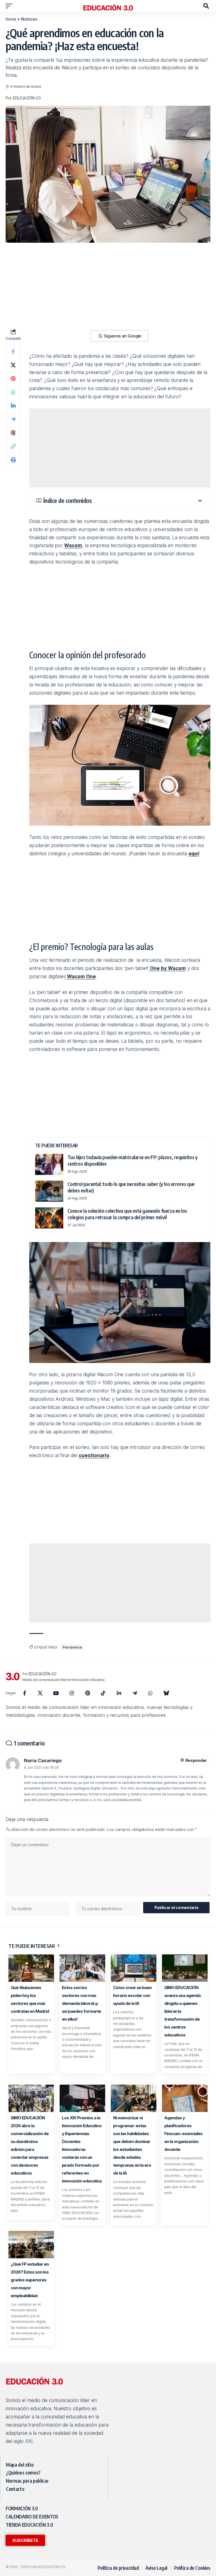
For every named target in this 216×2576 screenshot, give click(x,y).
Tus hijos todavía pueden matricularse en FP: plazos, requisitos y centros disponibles (133, 1160)
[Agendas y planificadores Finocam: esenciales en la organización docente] (185, 2098)
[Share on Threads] (13, 433)
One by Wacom (167, 968)
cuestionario (94, 1455)
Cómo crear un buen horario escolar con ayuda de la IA (132, 1995)
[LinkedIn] (119, 1693)
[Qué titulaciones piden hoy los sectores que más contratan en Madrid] (31, 1968)
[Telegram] (135, 1693)
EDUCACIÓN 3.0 (27, 98)
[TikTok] (103, 1693)
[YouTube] (56, 1693)
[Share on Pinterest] (13, 379)
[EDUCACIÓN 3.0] (108, 6)
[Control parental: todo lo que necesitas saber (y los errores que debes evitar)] (49, 1191)
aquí (194, 854)
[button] (10, 6)
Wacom (73, 545)
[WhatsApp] (150, 1693)
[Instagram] (72, 1693)
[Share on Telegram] (13, 419)
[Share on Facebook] (13, 352)
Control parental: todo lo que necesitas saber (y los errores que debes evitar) (131, 1187)
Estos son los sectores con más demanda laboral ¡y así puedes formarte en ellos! (81, 2003)
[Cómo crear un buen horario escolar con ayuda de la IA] (134, 1968)
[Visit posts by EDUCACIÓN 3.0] (13, 1676)
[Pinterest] (87, 1693)
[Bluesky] (166, 1693)
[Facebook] (24, 1693)
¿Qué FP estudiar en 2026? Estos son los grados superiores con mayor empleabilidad (30, 2280)
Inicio (11, 19)
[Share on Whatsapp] (13, 392)
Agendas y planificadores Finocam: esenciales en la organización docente (183, 2134)
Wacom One (81, 977)
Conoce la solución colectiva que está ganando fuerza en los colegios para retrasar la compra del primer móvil (127, 1214)
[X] (40, 1693)
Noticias (29, 19)
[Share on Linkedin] (13, 406)
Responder (196, 1760)
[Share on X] (13, 365)
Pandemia (72, 1647)
